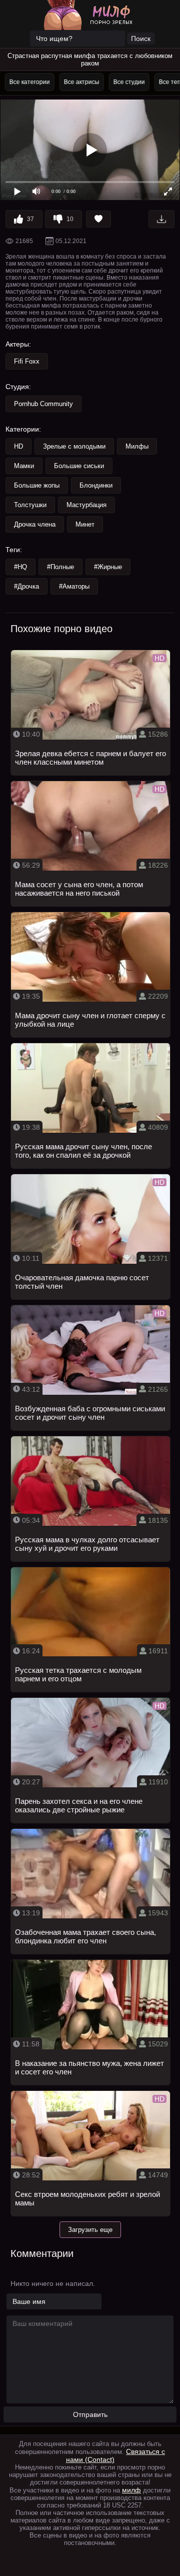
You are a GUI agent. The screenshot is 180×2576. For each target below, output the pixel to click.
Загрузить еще (90, 2230)
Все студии (127, 82)
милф (131, 2490)
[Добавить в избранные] (98, 219)
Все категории (28, 82)
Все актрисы (80, 82)
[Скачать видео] (161, 219)
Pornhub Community (43, 404)
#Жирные (108, 567)
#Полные (60, 567)
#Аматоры (74, 586)
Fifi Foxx (27, 361)
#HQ (20, 567)
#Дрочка (26, 586)
